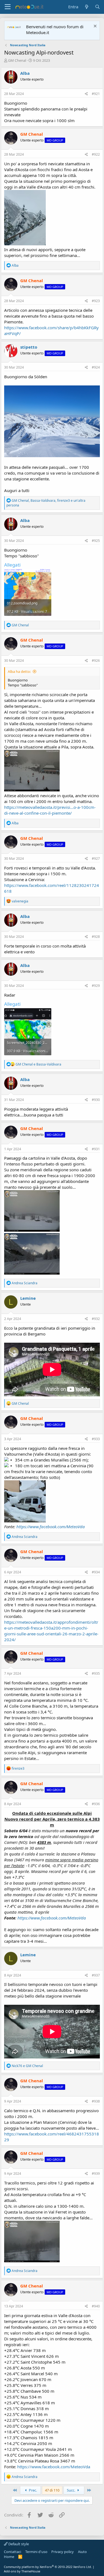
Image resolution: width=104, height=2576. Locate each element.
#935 (96, 1673)
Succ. (71, 2490)
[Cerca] (97, 7)
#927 (96, 859)
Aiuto (82, 2552)
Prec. (32, 2490)
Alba (25, 73)
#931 (96, 1149)
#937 (96, 1975)
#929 (96, 986)
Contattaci (12, 2552)
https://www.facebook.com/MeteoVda (51, 1527)
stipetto (29, 347)
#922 (96, 154)
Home (9, 2557)
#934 (96, 1572)
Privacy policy (63, 2552)
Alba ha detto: (19, 671)
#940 (96, 2306)
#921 (96, 94)
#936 (96, 1804)
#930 (96, 1100)
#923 (96, 301)
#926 (96, 661)
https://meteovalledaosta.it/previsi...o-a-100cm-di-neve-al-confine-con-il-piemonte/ (50, 810)
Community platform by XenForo (48, 2567)
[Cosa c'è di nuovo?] (86, 7)
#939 (96, 2174)
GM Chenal (17, 60)
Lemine (28, 1298)
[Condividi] (86, 94)
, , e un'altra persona (46, 503)
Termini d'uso (36, 2552)
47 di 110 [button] (52, 2490)
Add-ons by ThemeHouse (22, 2571)
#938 (96, 2101)
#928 (96, 937)
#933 (96, 1439)
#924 (96, 367)
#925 (96, 541)
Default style (18, 2544)
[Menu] (8, 7)
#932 (96, 1319)
